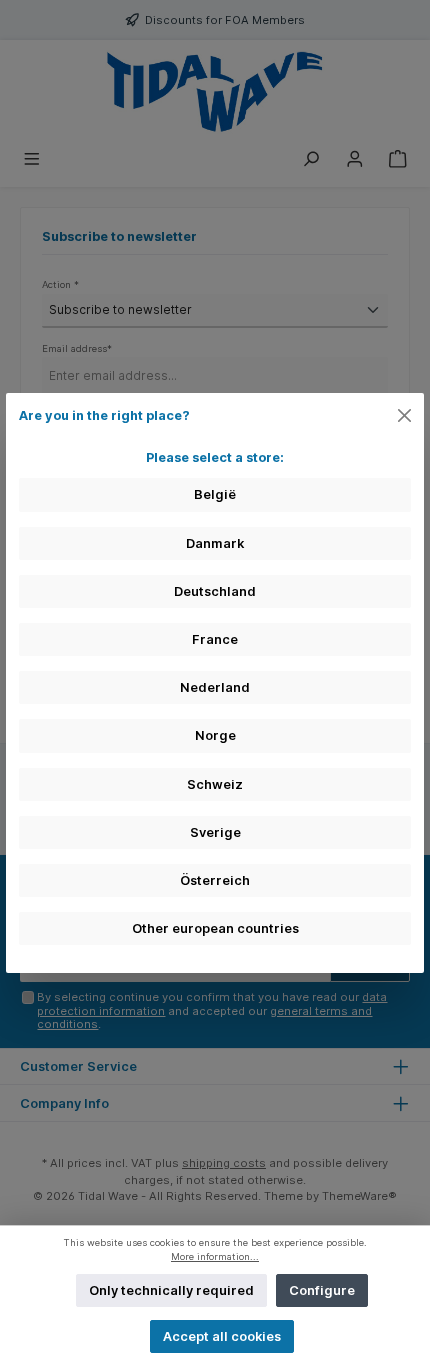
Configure (322, 1290)
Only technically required (171, 1290)
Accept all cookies (222, 1336)
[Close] (405, 415)
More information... (215, 1256)
